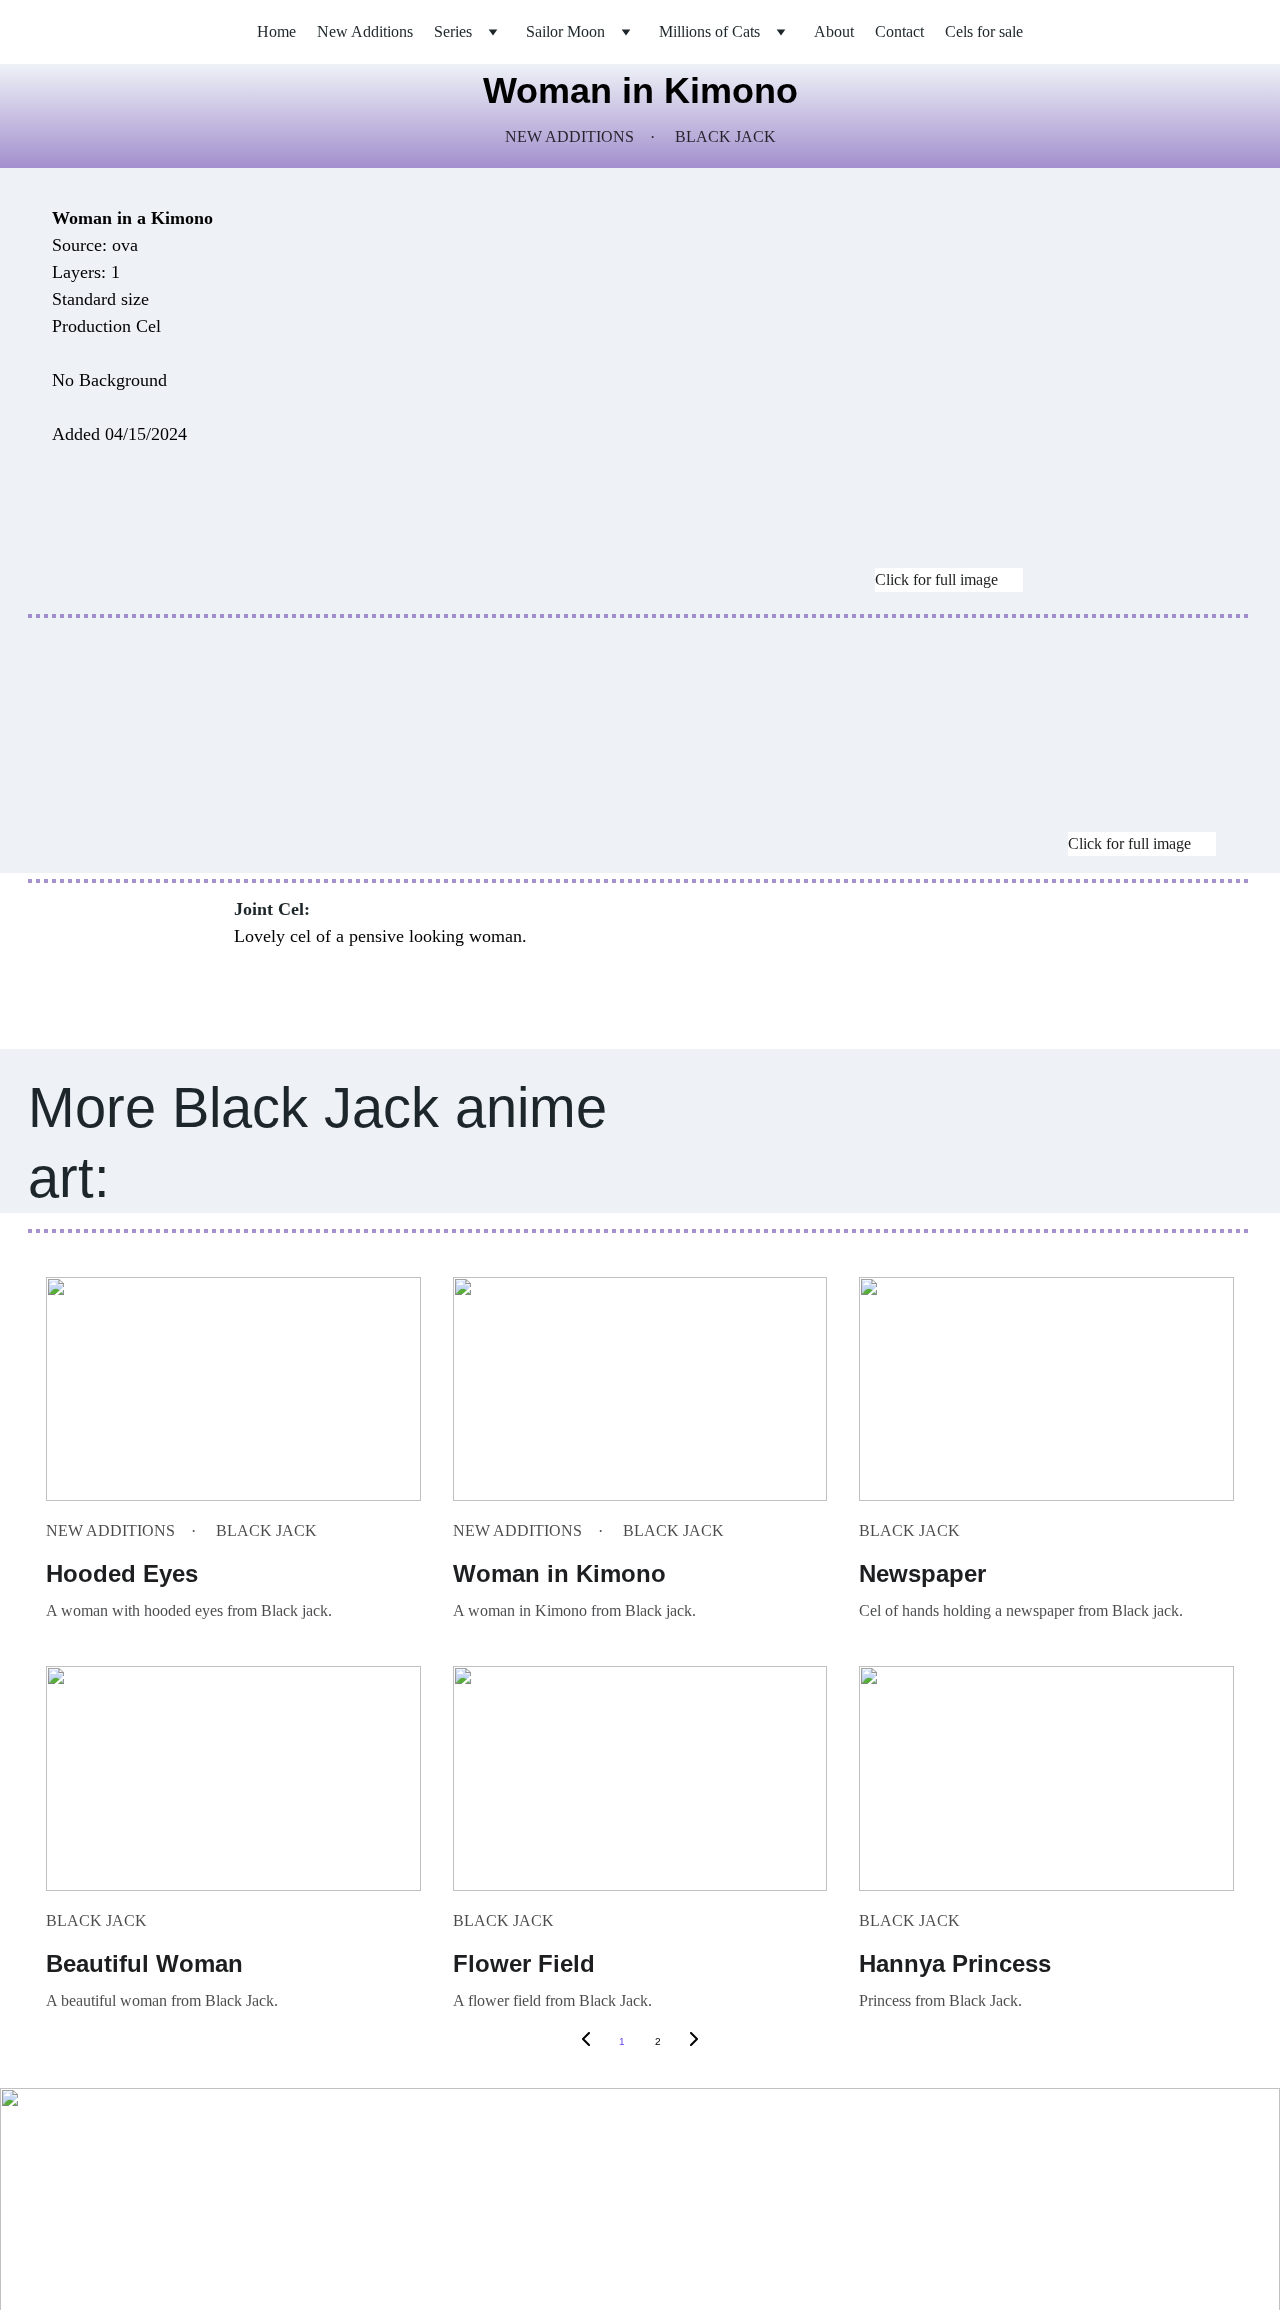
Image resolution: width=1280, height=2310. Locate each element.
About (834, 31)
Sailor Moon (565, 31)
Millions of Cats (709, 31)
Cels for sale (984, 31)
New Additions (365, 31)
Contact (899, 31)
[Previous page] (586, 2042)
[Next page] (694, 2042)
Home (276, 31)
